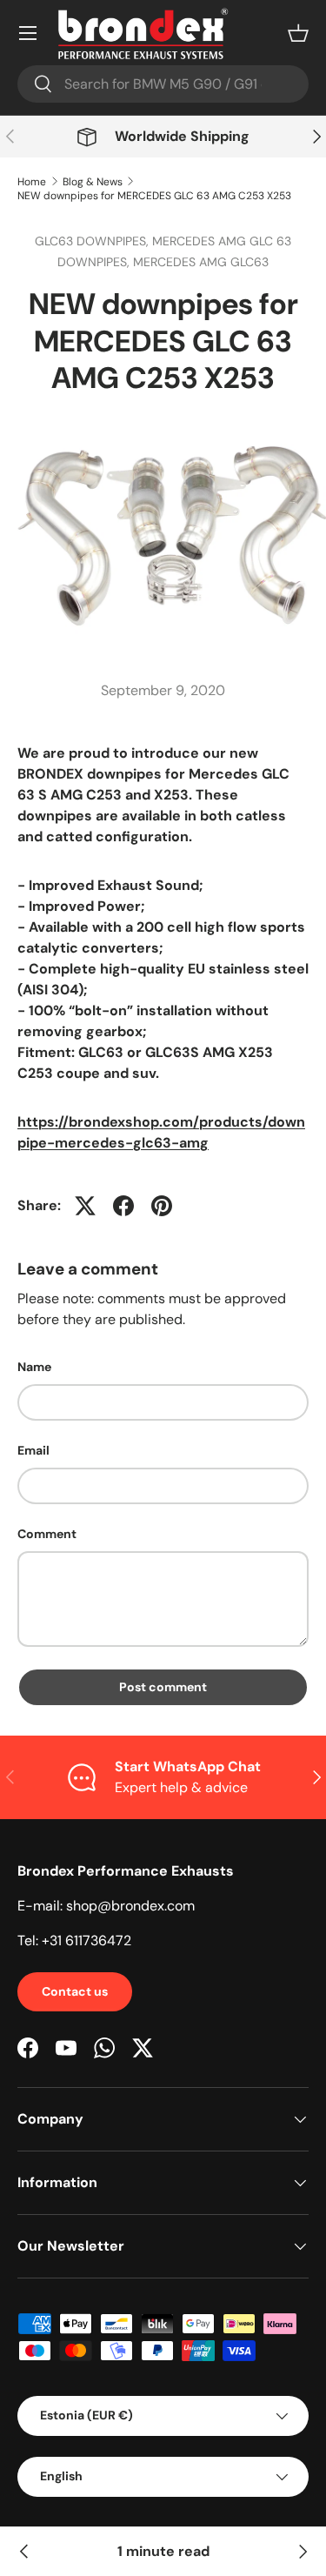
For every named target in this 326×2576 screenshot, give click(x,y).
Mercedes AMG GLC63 (201, 262)
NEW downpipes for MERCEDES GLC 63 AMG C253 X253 (154, 196)
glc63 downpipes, (93, 241)
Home (32, 182)
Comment (47, 1534)
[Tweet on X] (85, 1206)
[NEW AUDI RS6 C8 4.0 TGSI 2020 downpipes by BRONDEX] (24, 2552)
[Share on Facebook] (123, 1206)
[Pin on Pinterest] (162, 1206)
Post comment (163, 1687)
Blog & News (93, 182)
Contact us (75, 1991)
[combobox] (163, 84)
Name (34, 1367)
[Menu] (28, 33)
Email (33, 1450)
